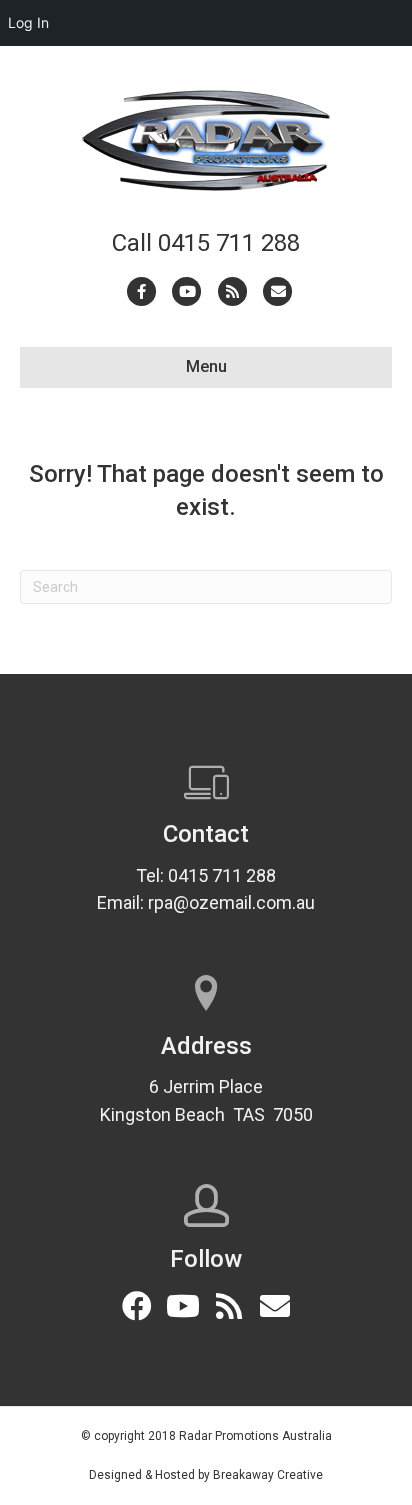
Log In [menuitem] (28, 22)
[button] (137, 1306)
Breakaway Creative (268, 1475)
